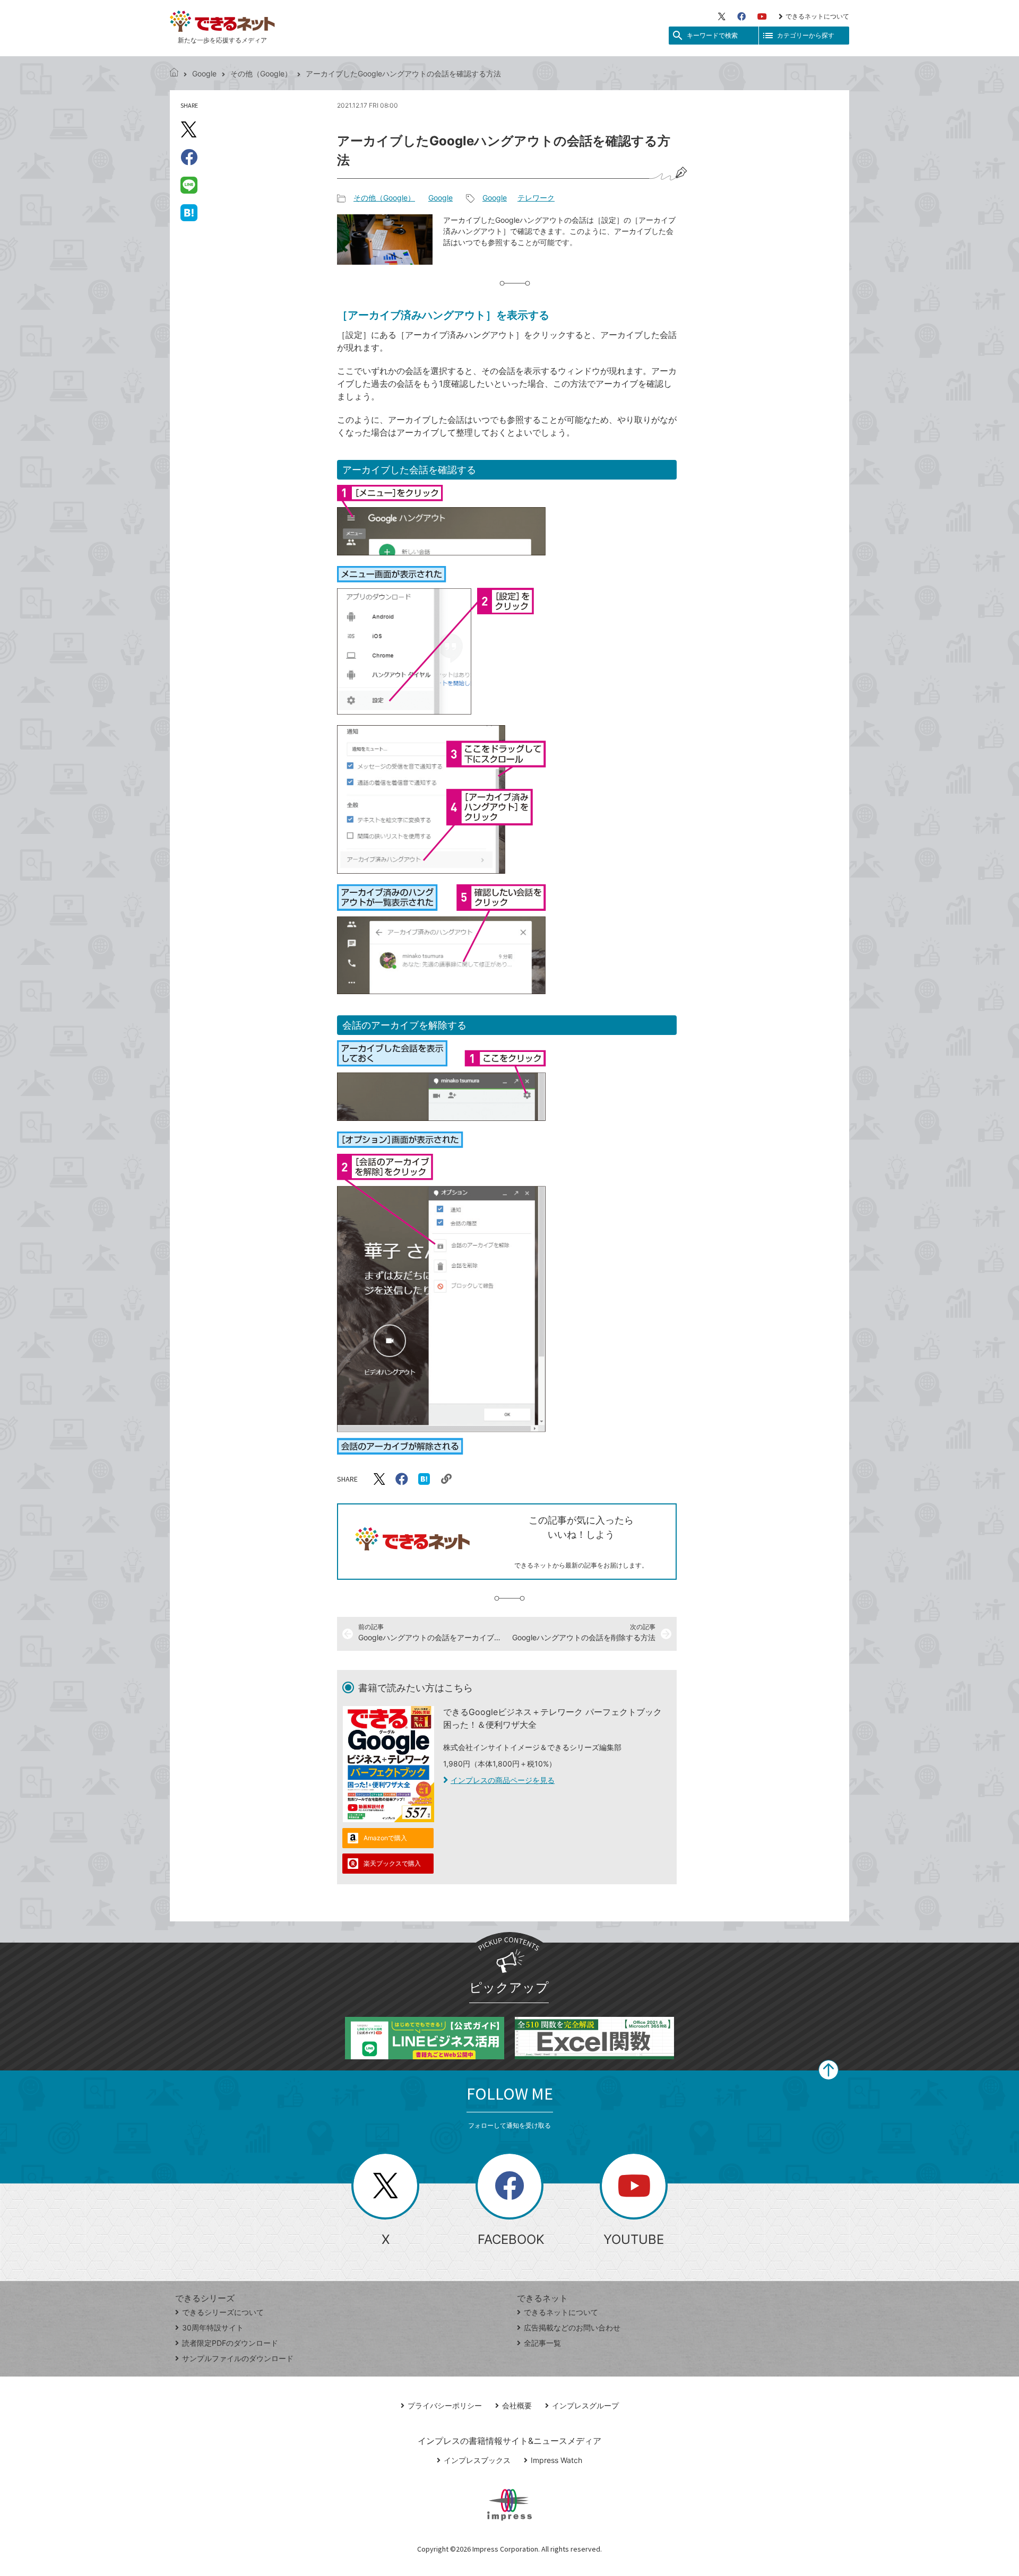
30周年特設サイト (213, 2327)
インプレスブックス (477, 2460)
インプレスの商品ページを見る (503, 1780)
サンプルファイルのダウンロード (238, 2358)
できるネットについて (817, 16)
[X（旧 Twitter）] (722, 16)
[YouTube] (762, 16)
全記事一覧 (542, 2343)
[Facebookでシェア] (189, 157)
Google (204, 73)
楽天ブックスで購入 (392, 1863)
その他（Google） (261, 73)
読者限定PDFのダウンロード (230, 2343)
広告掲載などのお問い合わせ (572, 2327)
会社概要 (517, 2405)
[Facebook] (741, 16)
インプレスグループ (585, 2405)
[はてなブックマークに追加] (189, 212)
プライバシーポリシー (445, 2405)
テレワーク (536, 198)
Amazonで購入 (385, 1838)
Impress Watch (556, 2460)
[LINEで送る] (189, 185)
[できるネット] (174, 73)
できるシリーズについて (223, 2312)
